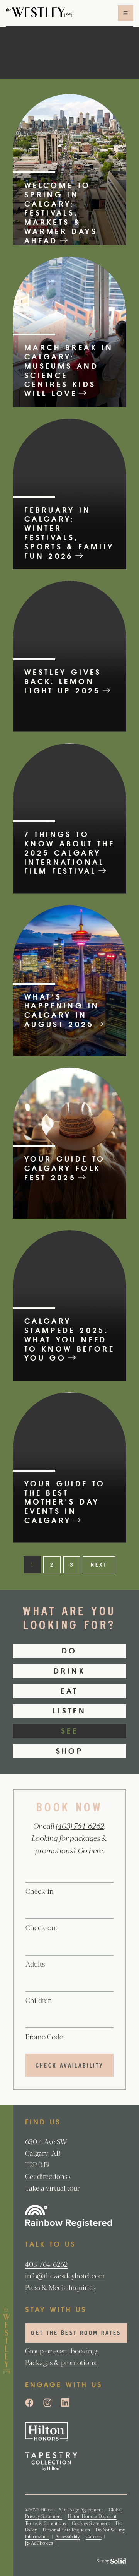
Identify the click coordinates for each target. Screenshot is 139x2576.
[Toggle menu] (125, 13)
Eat (69, 1691)
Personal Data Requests (66, 2530)
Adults (35, 1963)
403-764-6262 (46, 2264)
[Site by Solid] (112, 2561)
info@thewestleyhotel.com (65, 2275)
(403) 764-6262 (80, 1826)
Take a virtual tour (53, 2187)
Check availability (69, 2066)
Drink (69, 1671)
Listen (69, 1711)
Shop (69, 1751)
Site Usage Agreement (81, 2509)
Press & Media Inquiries (60, 2287)
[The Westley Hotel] (39, 13)
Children (39, 2000)
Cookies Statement (91, 2523)
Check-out (42, 1927)
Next (99, 1565)
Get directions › (48, 2176)
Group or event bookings (62, 2350)
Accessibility (68, 2536)
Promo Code (44, 2036)
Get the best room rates (76, 2334)
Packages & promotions (61, 2362)
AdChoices (41, 2543)
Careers (94, 2536)
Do (69, 1651)
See (69, 1731)
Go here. (91, 1850)
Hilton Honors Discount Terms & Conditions (71, 2519)
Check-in (40, 1891)
